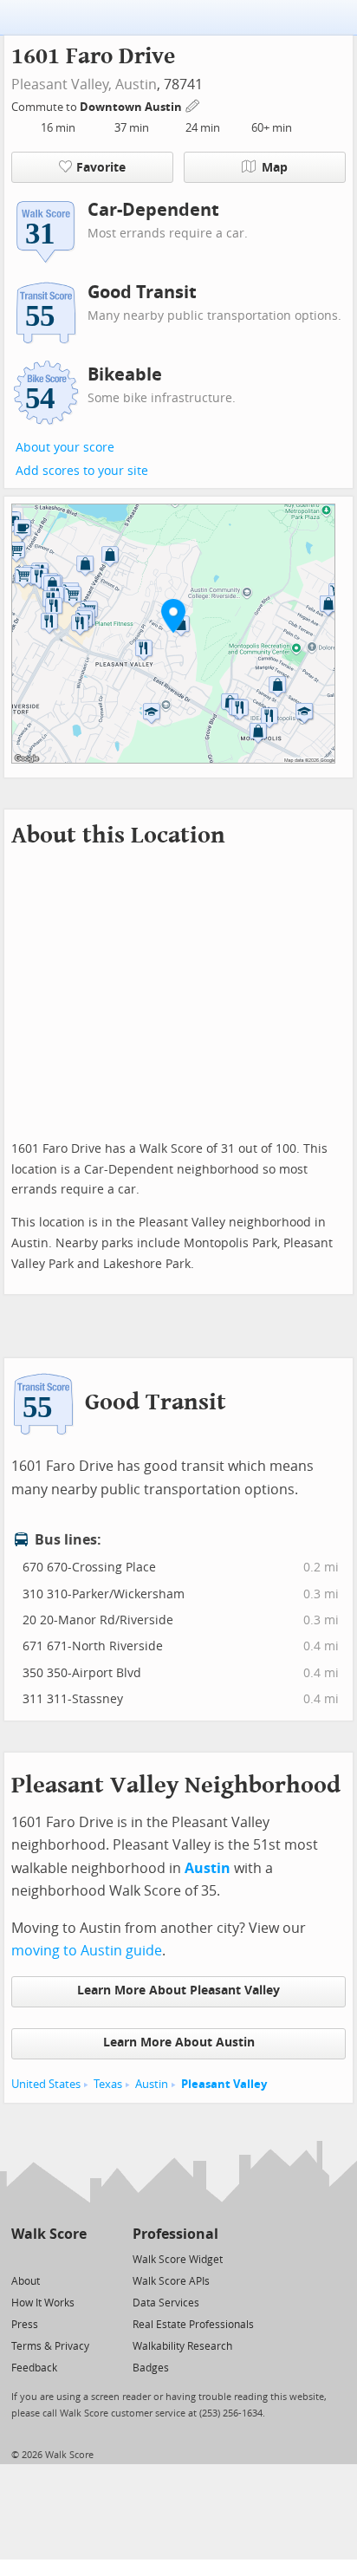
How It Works (43, 2303)
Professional (175, 2234)
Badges (151, 2368)
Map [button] (275, 168)
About (26, 2281)
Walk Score (49, 2234)
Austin (136, 85)
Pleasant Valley (224, 2084)
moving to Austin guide (87, 1951)
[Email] (75, 2258)
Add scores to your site (82, 471)
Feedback (34, 2368)
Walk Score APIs (171, 2281)
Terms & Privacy (50, 2346)
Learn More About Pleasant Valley (178, 1991)
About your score (65, 448)
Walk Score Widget (178, 2260)
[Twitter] (21, 2258)
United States (46, 2084)
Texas (108, 2084)
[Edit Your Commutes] (193, 104)
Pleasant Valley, (62, 85)
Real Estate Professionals (193, 2325)
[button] (173, 615)
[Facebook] (48, 2258)
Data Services (166, 2303)
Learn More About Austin (179, 2043)
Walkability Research (182, 2346)
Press (25, 2325)
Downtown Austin (132, 107)
